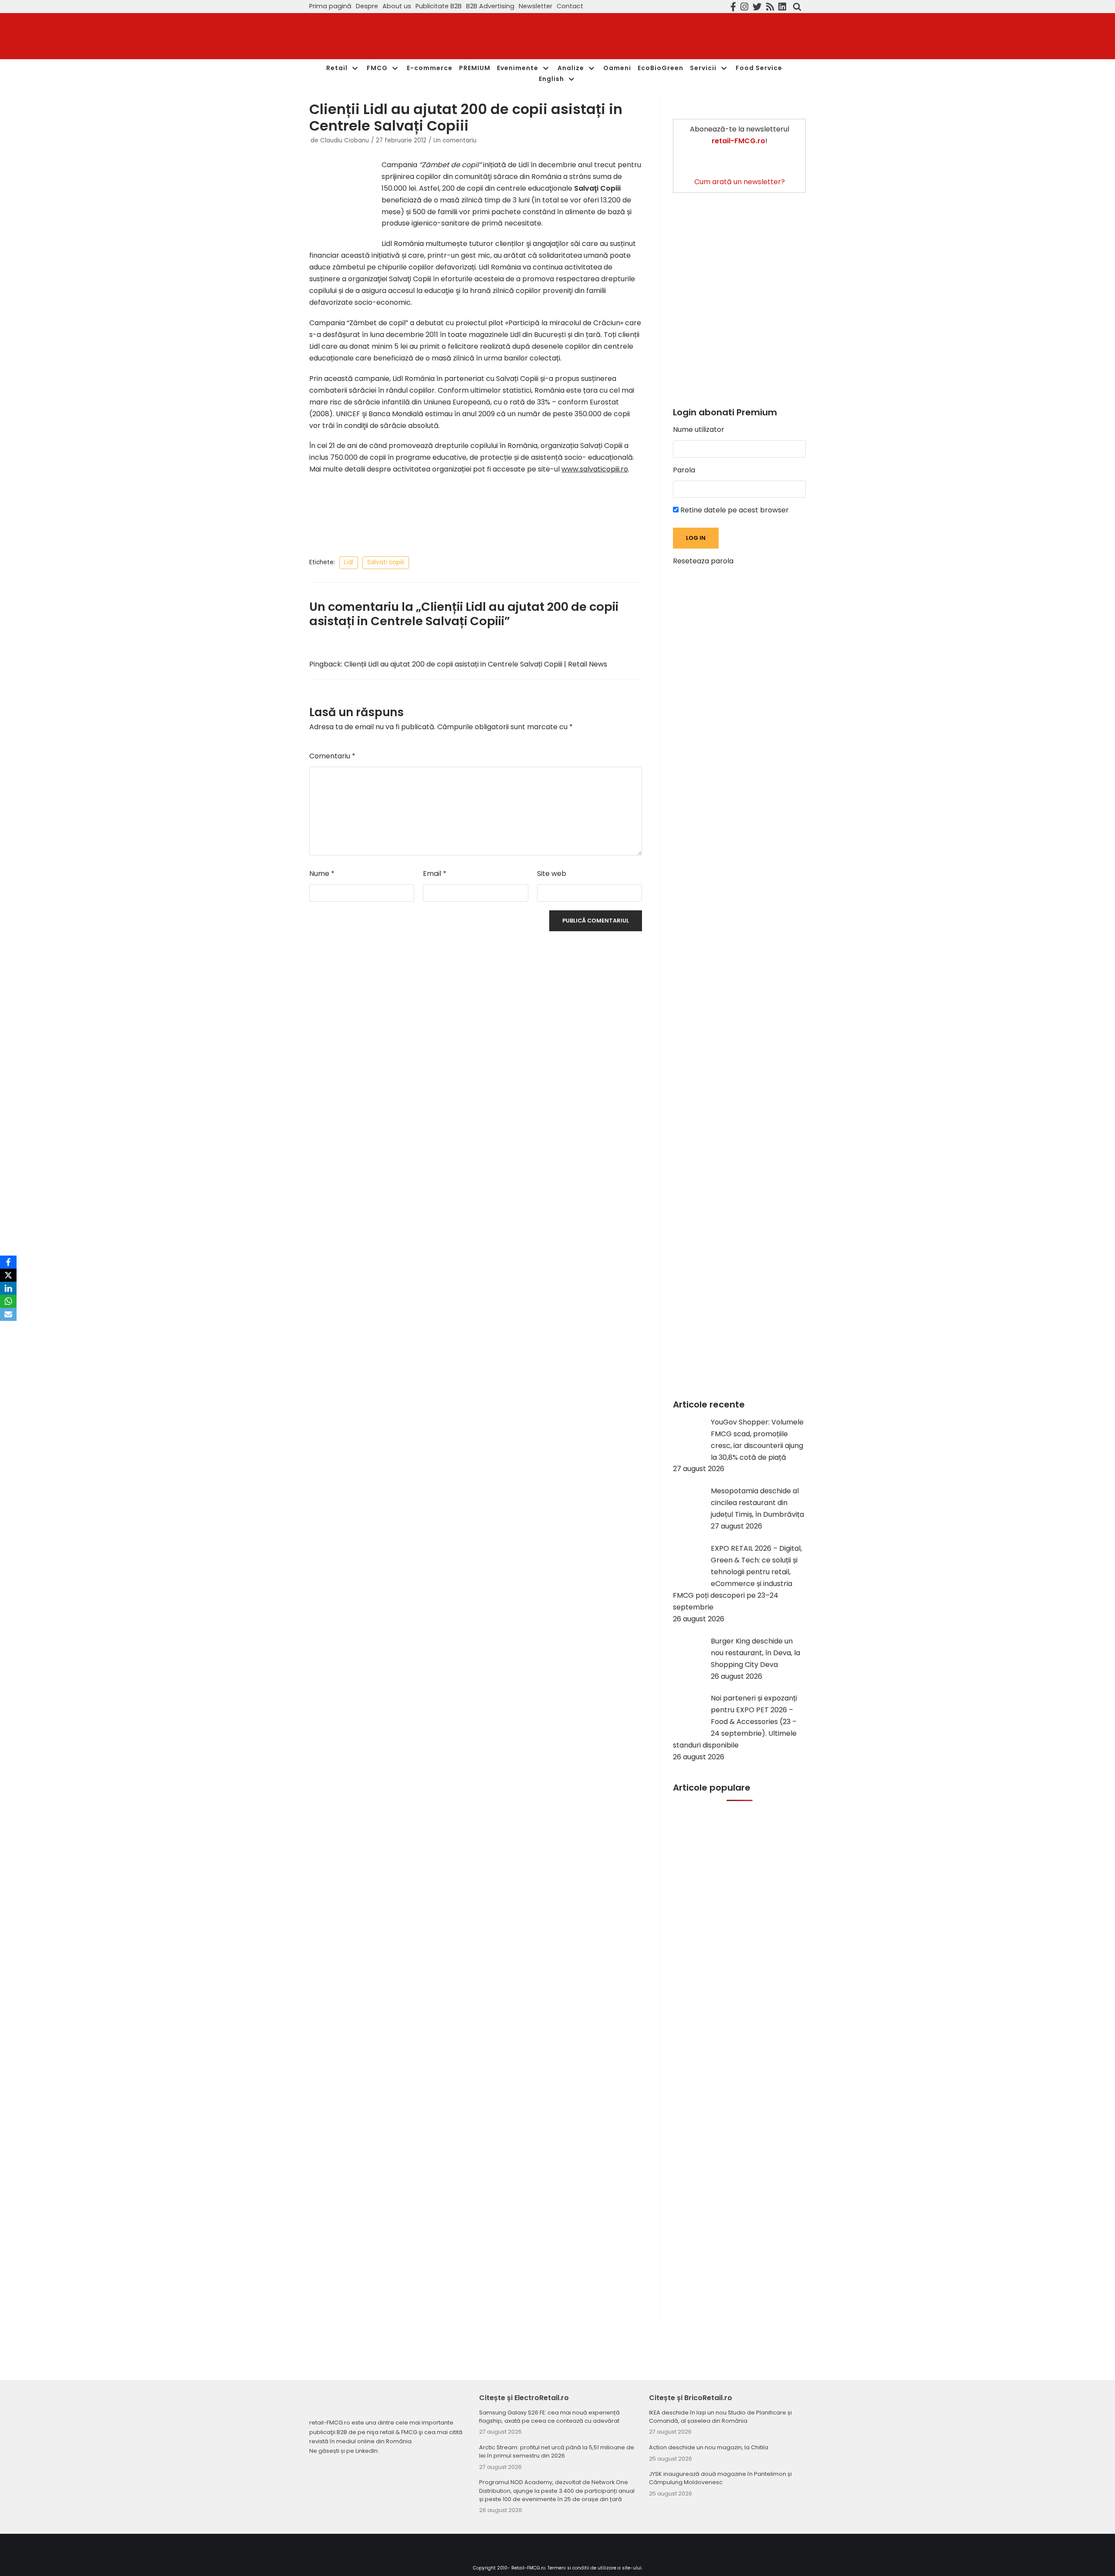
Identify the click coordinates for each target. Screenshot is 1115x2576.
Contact (570, 6)
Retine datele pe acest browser (734, 510)
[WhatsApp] (8, 1301)
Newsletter (536, 6)
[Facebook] (8, 1262)
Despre (367, 6)
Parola (684, 470)
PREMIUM (475, 68)
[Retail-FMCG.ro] (375, 36)
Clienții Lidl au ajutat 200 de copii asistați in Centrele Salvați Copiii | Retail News (476, 664)
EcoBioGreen (661, 68)
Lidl (349, 562)
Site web (552, 874)
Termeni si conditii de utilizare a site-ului (595, 2568)
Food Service (759, 68)
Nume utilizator (699, 429)
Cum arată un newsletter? (740, 182)
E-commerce (430, 68)
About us (397, 6)
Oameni (617, 68)
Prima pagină (330, 6)
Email (435, 874)
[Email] (8, 1314)
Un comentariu (455, 140)
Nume (322, 874)
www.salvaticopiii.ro (595, 469)
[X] (8, 1275)
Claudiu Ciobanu (345, 140)
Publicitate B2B (439, 6)
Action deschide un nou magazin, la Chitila (709, 2447)
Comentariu (332, 756)
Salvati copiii (386, 562)
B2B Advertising (490, 6)
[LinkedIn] (8, 1288)
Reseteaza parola (703, 561)
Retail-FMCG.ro (528, 2568)
